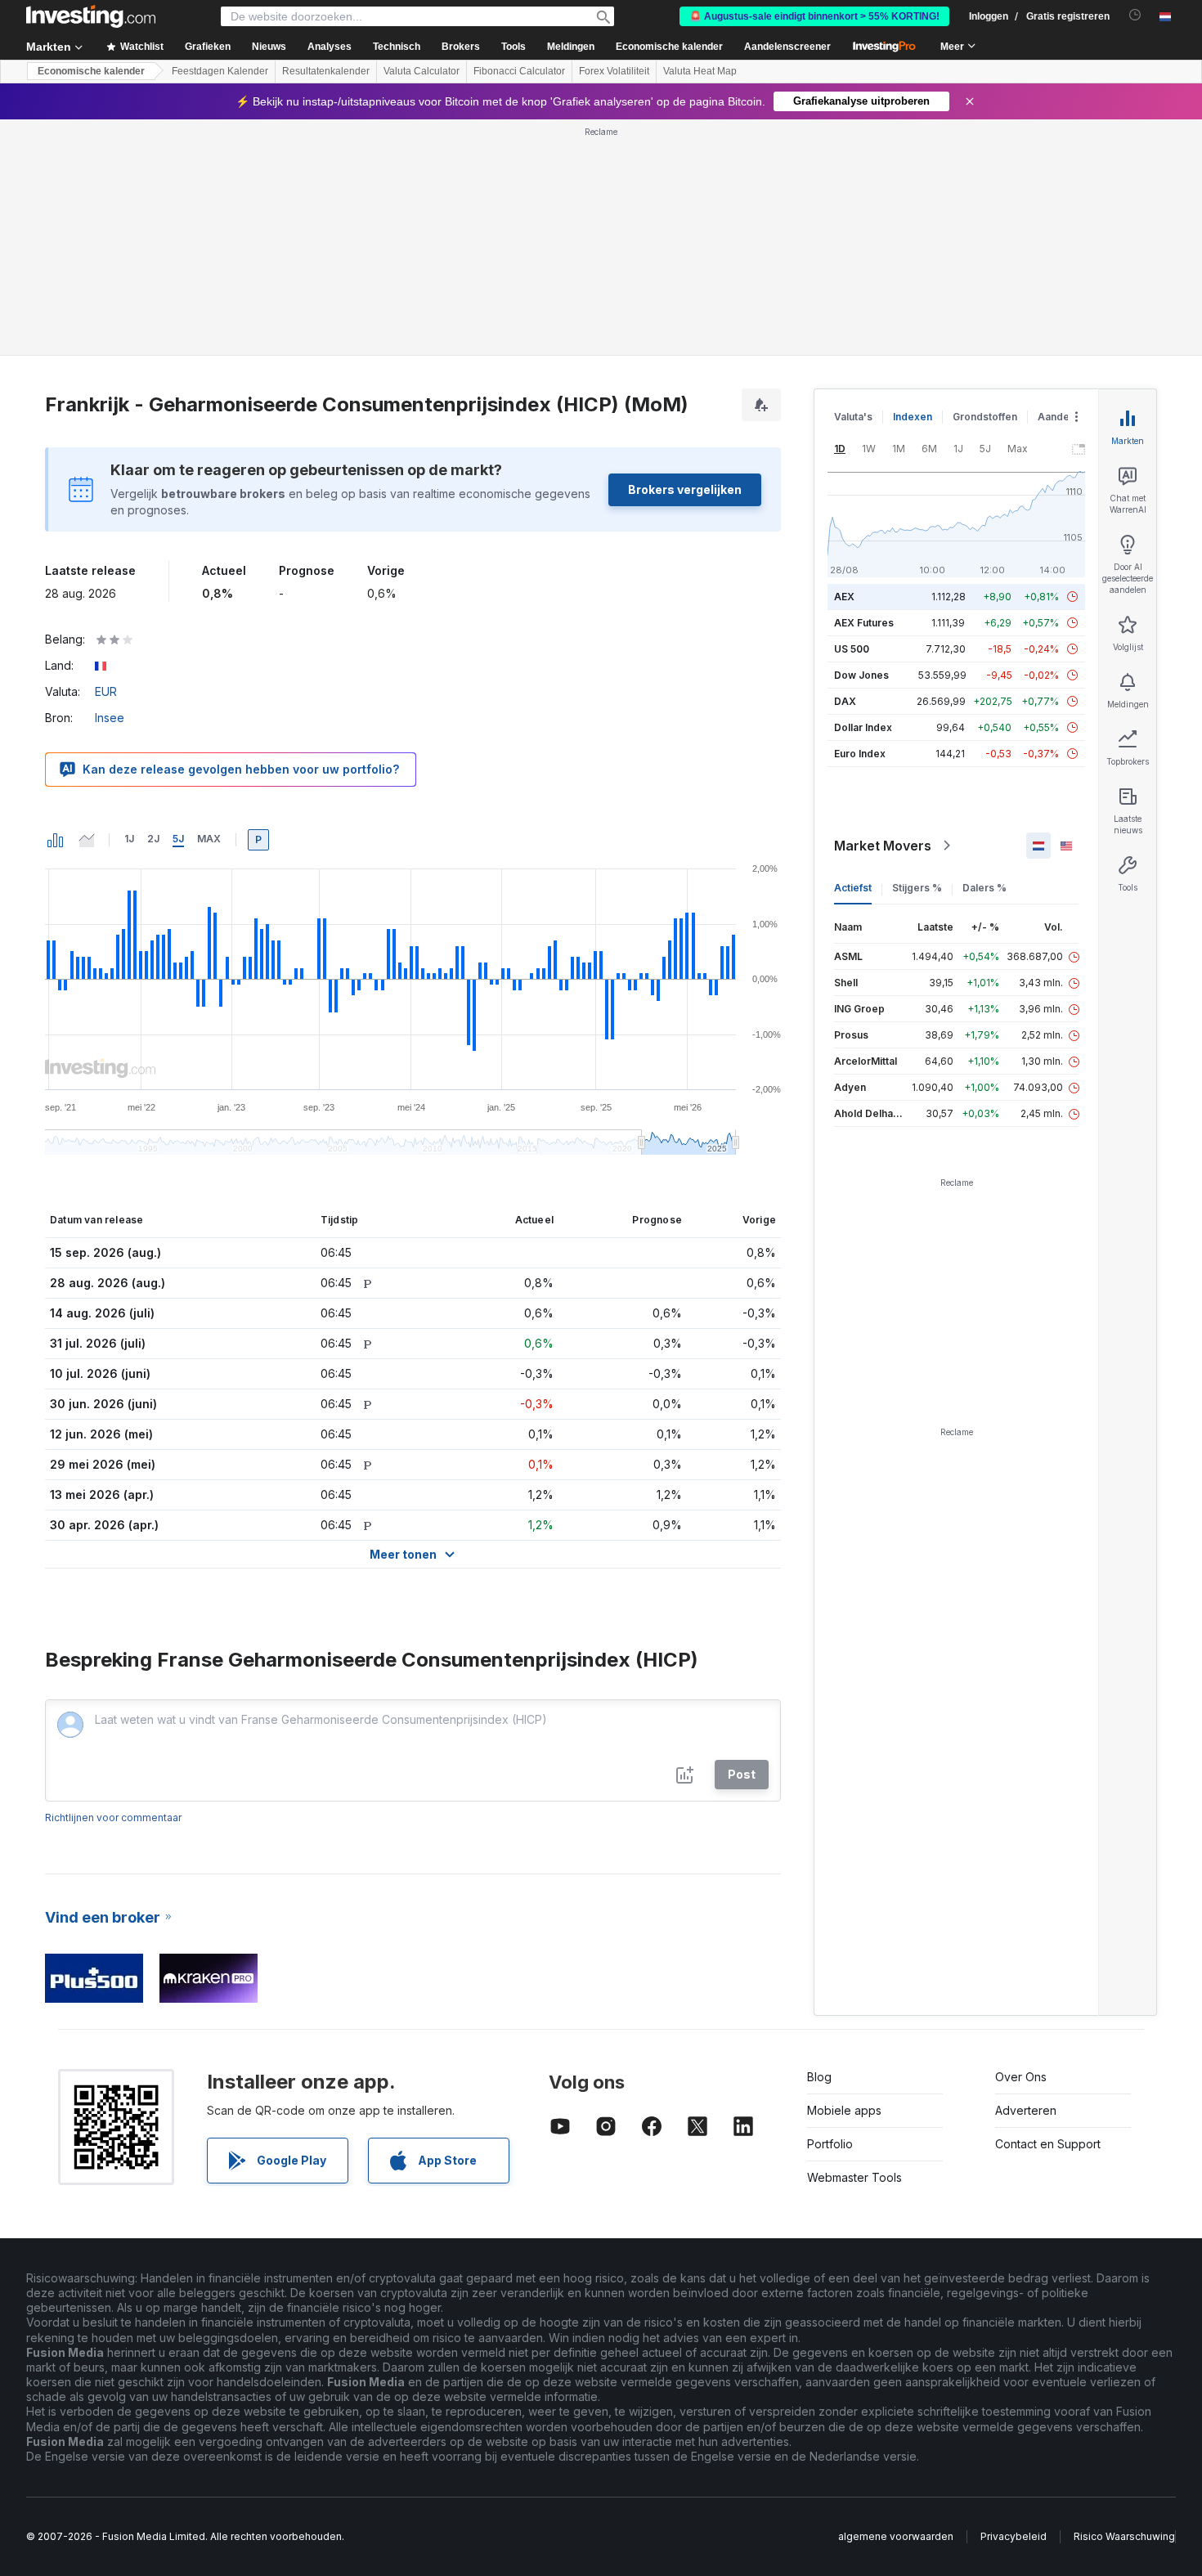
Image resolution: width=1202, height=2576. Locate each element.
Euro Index (860, 754)
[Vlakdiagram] (87, 840)
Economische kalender (669, 47)
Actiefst (853, 888)
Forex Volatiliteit (614, 71)
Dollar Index (863, 727)
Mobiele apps (844, 2110)
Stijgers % (917, 888)
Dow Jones (861, 675)
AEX (844, 597)
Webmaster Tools (854, 2177)
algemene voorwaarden (896, 2536)
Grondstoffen (985, 417)
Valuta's (853, 417)
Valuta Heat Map (700, 71)
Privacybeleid (1014, 2536)
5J (178, 839)
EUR (106, 691)
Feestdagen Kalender (220, 71)
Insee (110, 718)
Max (209, 839)
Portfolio (830, 2144)
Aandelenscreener (787, 47)
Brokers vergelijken (685, 489)
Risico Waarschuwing (1124, 2536)
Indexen (913, 417)
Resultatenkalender (326, 71)
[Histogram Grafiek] (56, 840)
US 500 (852, 649)
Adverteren (1026, 2110)
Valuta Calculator (422, 71)
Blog (819, 2077)
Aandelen (1061, 417)
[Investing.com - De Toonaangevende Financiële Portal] (91, 16)
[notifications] (1135, 15)
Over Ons (1021, 2077)
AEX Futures (864, 623)
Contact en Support (1048, 2144)
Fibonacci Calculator (519, 71)
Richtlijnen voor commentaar (113, 1818)
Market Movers (883, 846)
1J (129, 839)
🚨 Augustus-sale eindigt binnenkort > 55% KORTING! (814, 16)
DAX (845, 701)
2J (153, 839)
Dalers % (984, 888)
